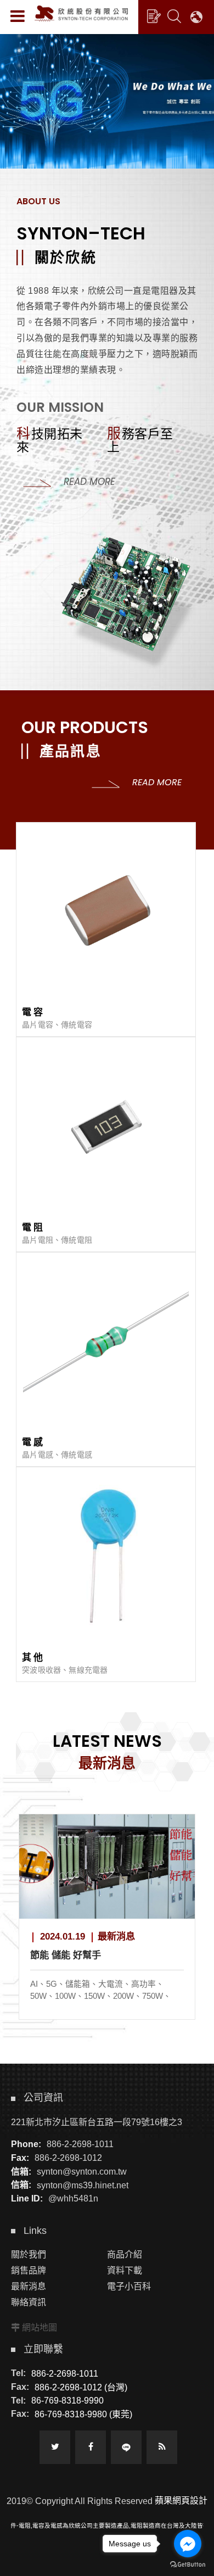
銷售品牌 (29, 2270)
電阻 (33, 1228)
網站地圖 (40, 2328)
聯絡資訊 (29, 2302)
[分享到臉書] (91, 2447)
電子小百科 (129, 2286)
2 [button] (19, 51)
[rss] (162, 2447)
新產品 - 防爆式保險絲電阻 (101, 1955)
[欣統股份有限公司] (81, 13)
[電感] (106, 1342)
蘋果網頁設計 (181, 2500)
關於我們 (29, 2254)
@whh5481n (73, 2198)
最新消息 (29, 2286)
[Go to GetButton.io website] (188, 2565)
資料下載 (125, 2270)
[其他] (106, 1557)
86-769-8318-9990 (67, 2401)
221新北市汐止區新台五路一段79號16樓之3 (97, 2122)
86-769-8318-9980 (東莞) (83, 2414)
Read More (89, 482)
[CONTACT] (154, 16)
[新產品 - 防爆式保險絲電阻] (122, 1867)
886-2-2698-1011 (80, 2144)
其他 (33, 1658)
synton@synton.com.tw (82, 2172)
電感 (33, 1442)
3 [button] (19, 65)
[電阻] (106, 1127)
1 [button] (19, 36)
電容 (33, 1012)
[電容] (106, 912)
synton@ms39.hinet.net (83, 2185)
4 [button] (19, 80)
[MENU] (18, 16)
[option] (107, 100)
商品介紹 (125, 2254)
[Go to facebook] (188, 2544)
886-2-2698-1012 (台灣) (81, 2387)
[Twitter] (55, 2447)
